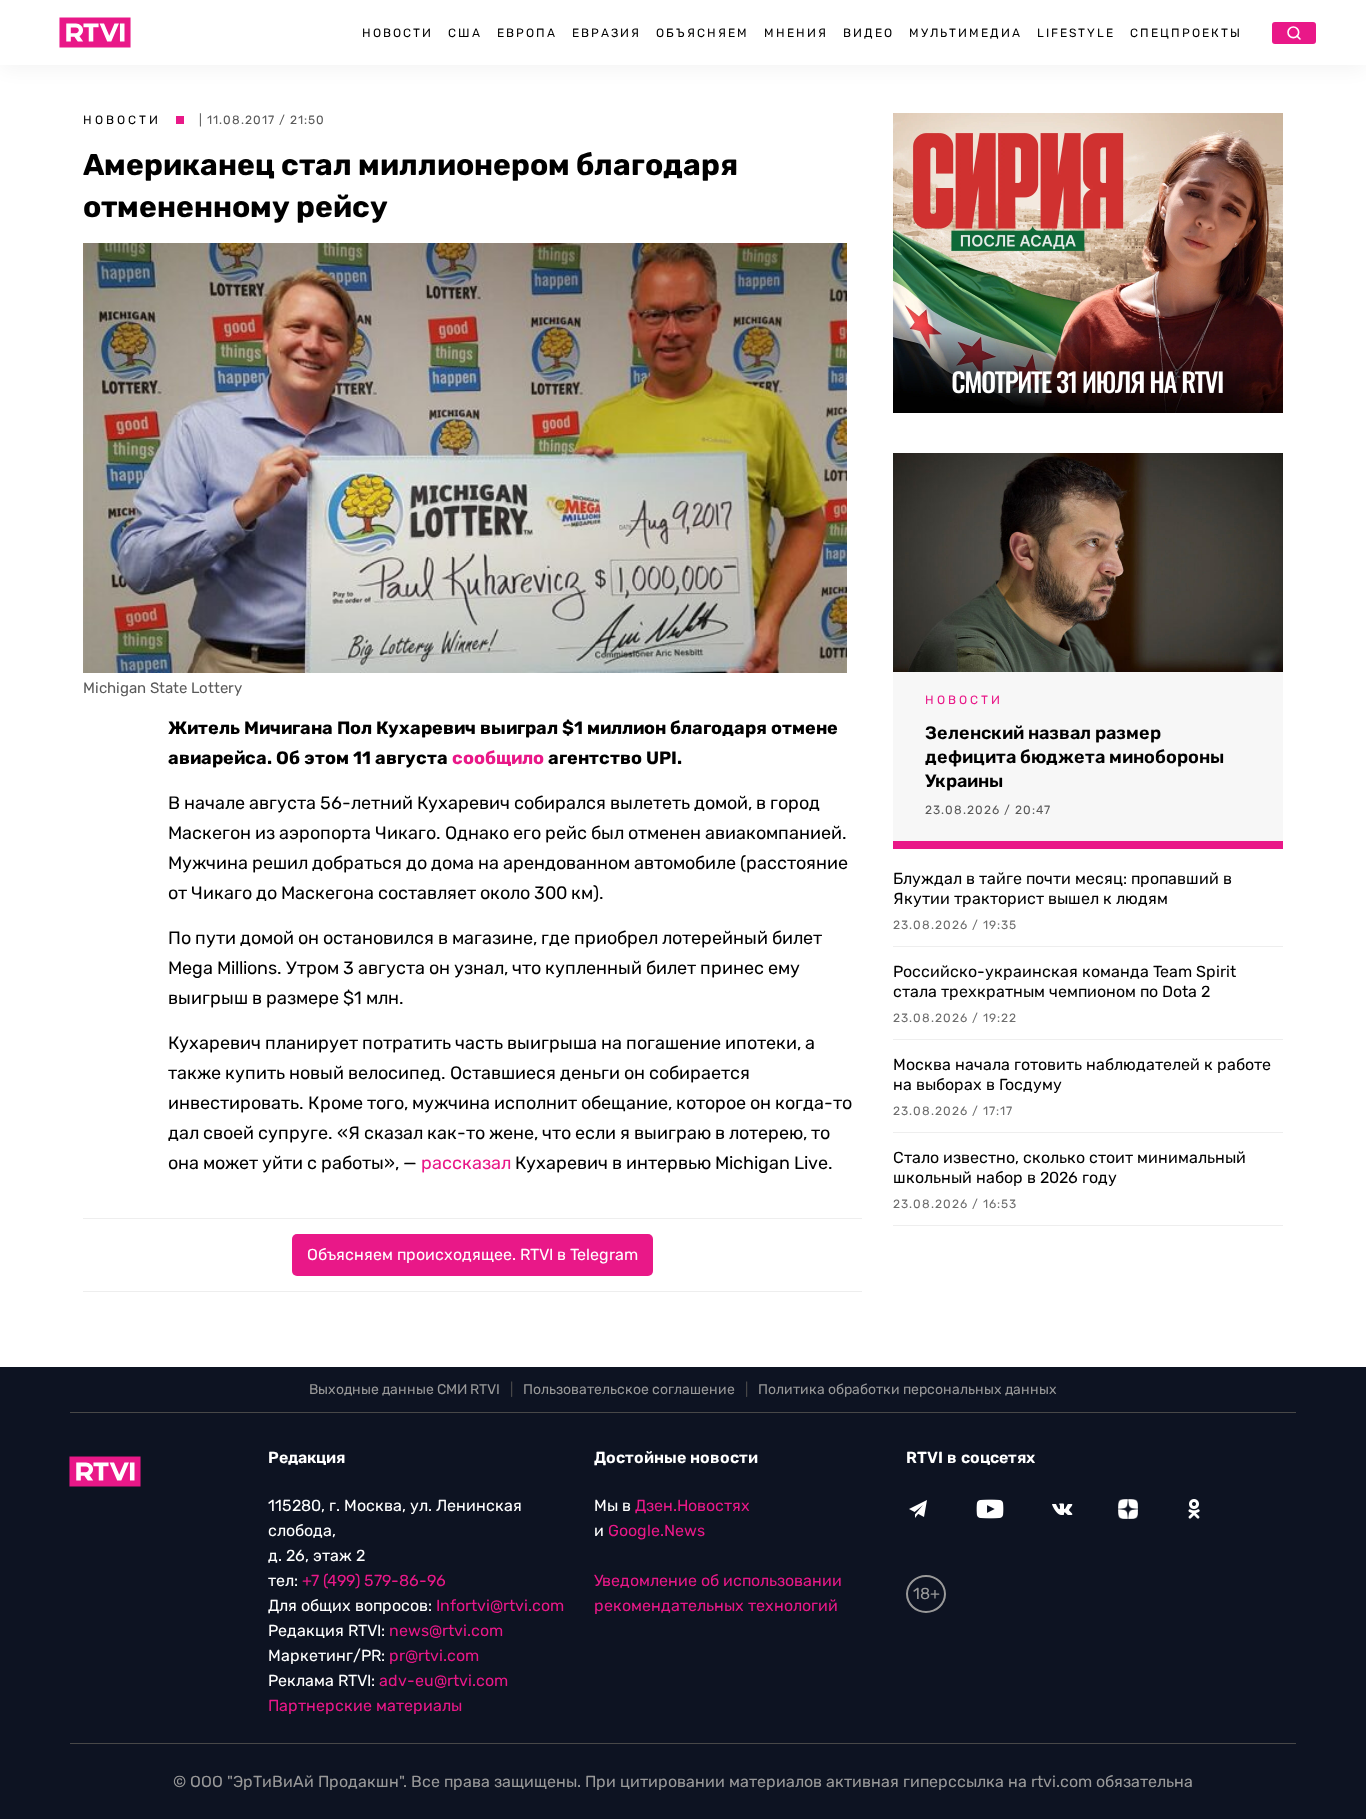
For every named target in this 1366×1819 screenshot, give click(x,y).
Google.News (656, 1530)
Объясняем (702, 33)
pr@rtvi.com (434, 1655)
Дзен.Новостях (692, 1505)
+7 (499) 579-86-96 (374, 1580)
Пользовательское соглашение (629, 1389)
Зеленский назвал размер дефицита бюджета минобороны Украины (1074, 757)
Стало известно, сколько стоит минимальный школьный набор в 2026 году (1069, 1167)
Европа (527, 33)
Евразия (606, 33)
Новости (397, 33)
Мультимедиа (965, 33)
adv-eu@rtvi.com (443, 1680)
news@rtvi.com (446, 1630)
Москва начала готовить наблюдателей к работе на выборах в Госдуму (1082, 1074)
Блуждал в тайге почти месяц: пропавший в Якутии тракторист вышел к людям (1062, 888)
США (465, 33)
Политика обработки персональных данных (907, 1389)
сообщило (498, 758)
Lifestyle (1076, 33)
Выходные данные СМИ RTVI (404, 1389)
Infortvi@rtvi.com (500, 1605)
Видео (868, 33)
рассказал (466, 1163)
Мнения (796, 33)
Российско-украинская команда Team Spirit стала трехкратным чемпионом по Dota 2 (1064, 981)
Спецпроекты (1186, 33)
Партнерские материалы (365, 1705)
